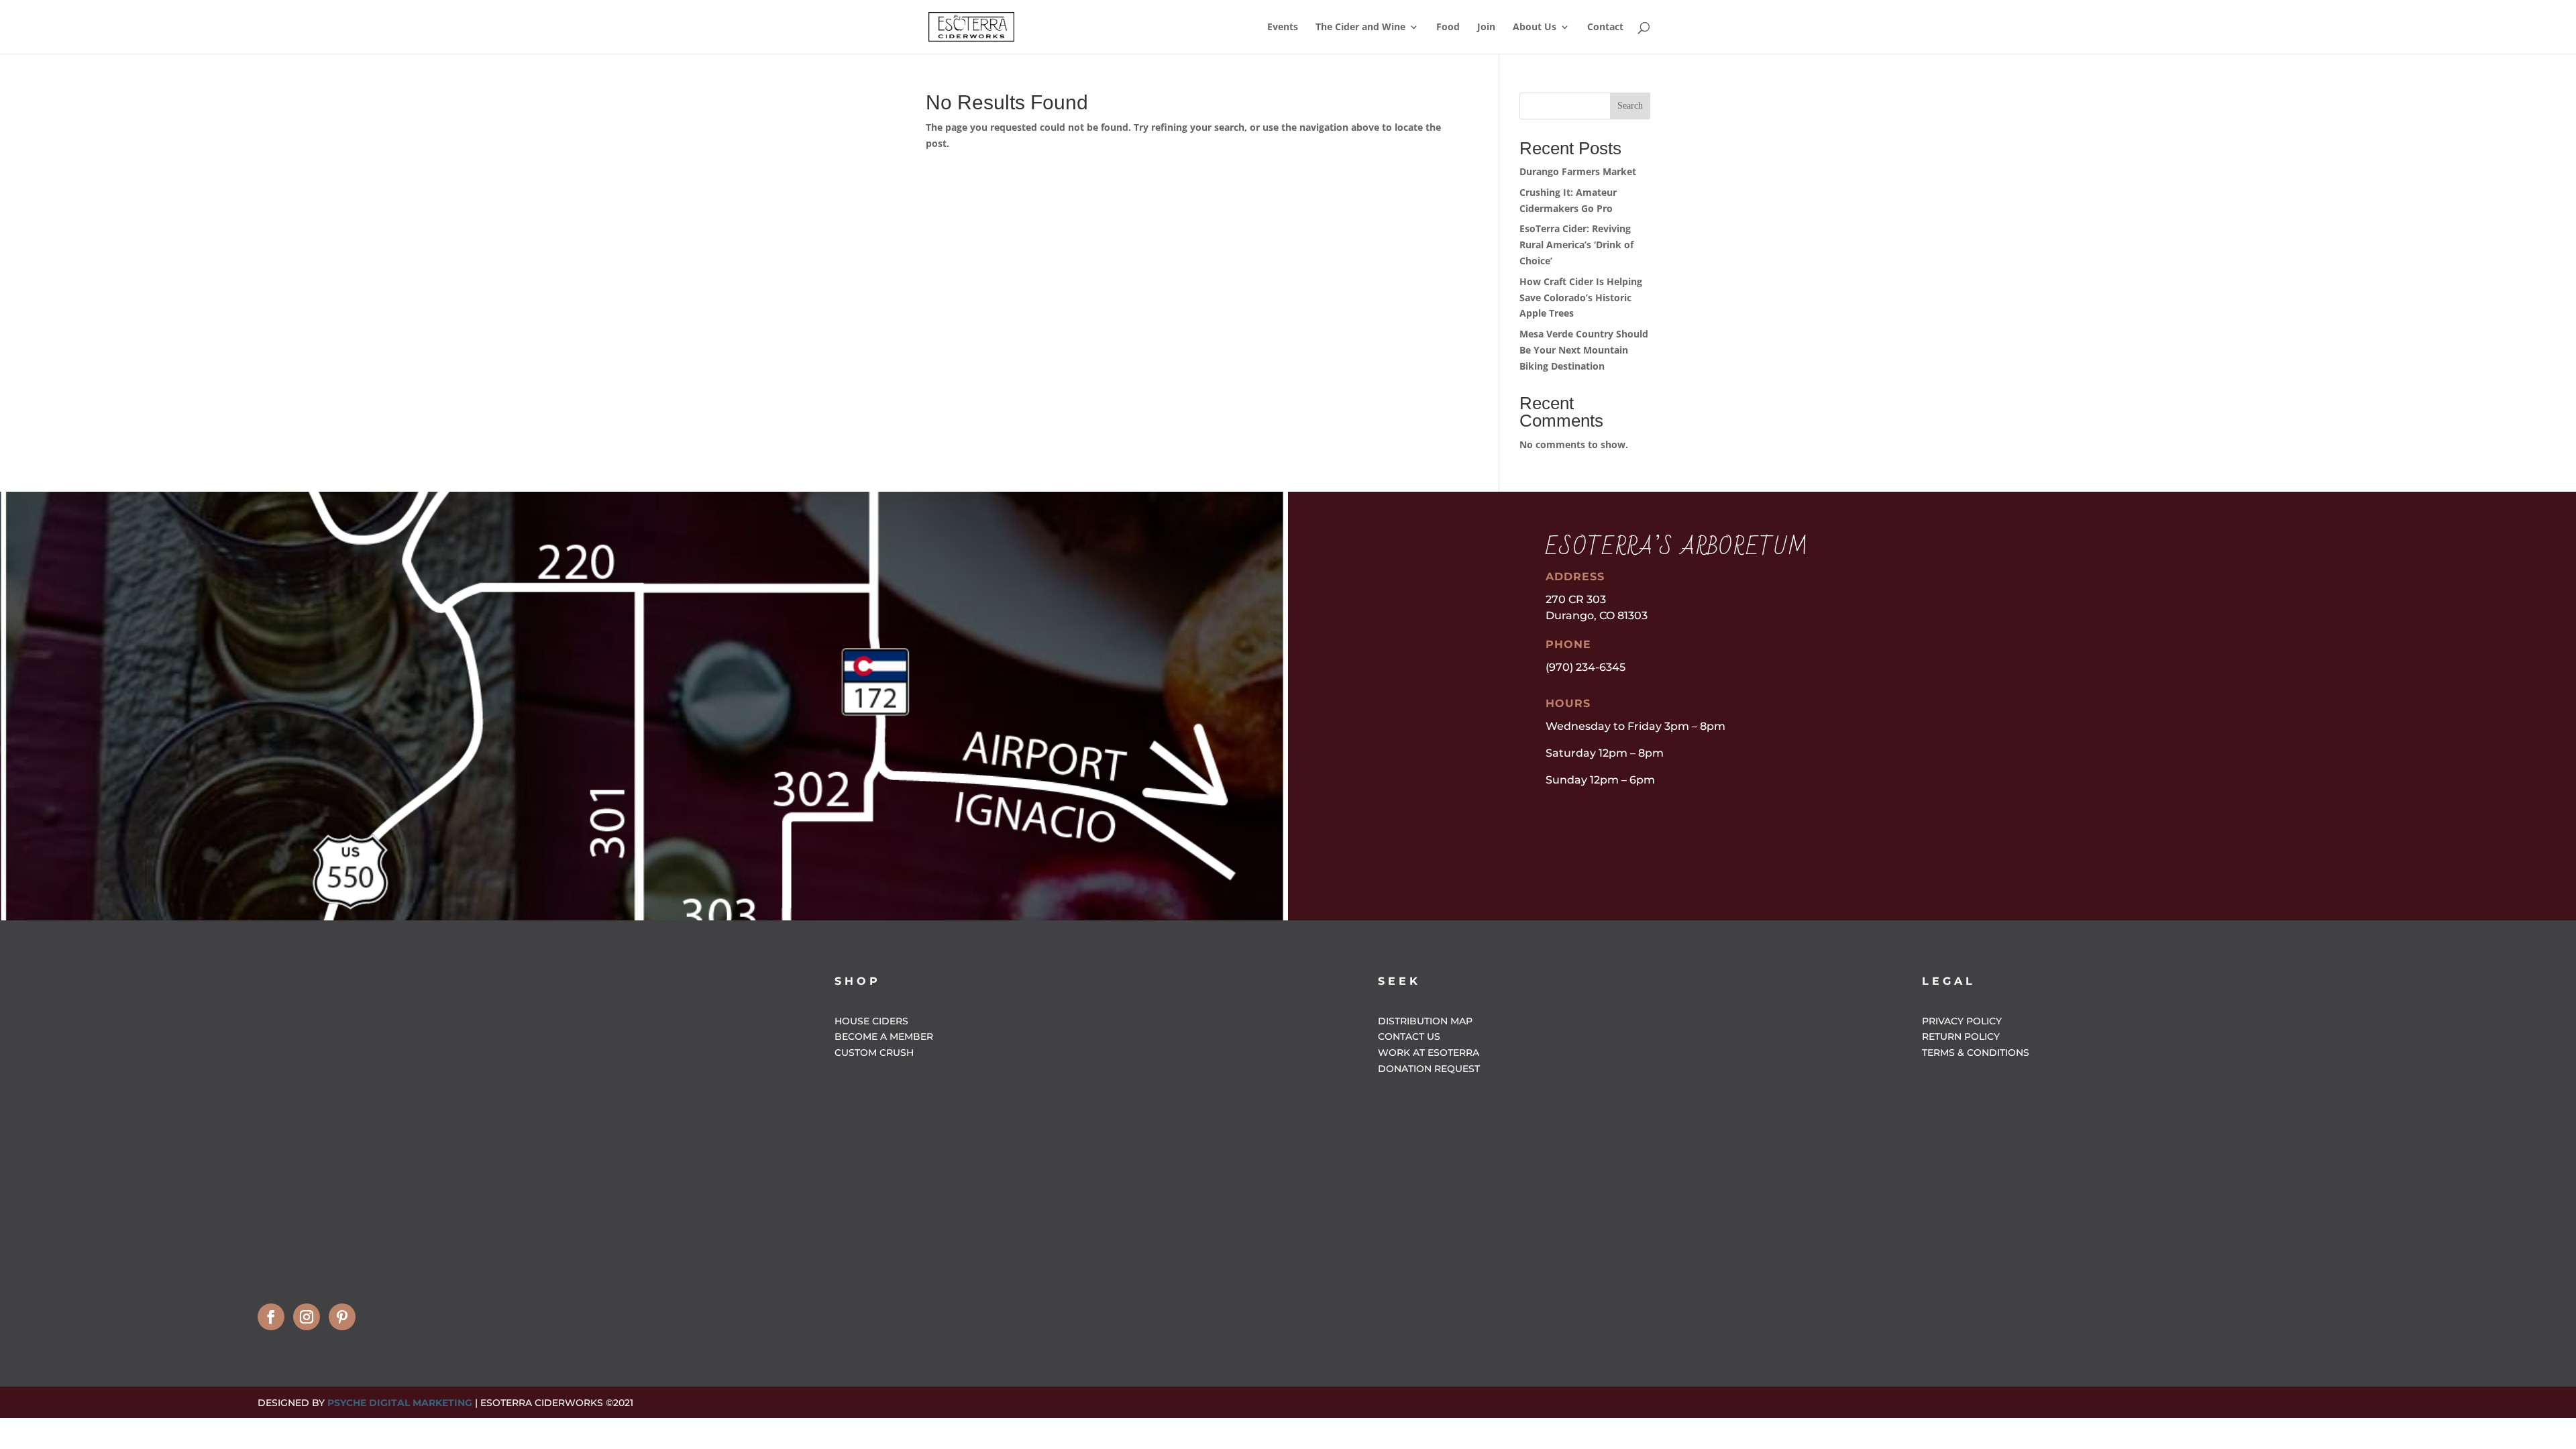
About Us (1535, 28)
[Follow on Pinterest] (342, 1317)
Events (1283, 28)
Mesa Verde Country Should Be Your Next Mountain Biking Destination (1584, 350)
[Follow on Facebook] (271, 1317)
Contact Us (1409, 1036)
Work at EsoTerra (1429, 1053)
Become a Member (884, 1036)
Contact (1605, 28)
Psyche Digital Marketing (400, 1403)
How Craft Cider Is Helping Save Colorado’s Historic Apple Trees (1581, 298)
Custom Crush (874, 1053)
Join (1486, 28)
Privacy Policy (1962, 1021)
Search (1630, 106)
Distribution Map (1425, 1021)
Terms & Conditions (1976, 1053)
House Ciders (871, 1021)
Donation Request (1429, 1069)
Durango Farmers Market (1578, 171)
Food (1448, 28)
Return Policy (1961, 1036)
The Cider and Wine (1360, 28)
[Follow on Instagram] (307, 1317)
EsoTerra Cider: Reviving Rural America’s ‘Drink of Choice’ (1576, 245)
